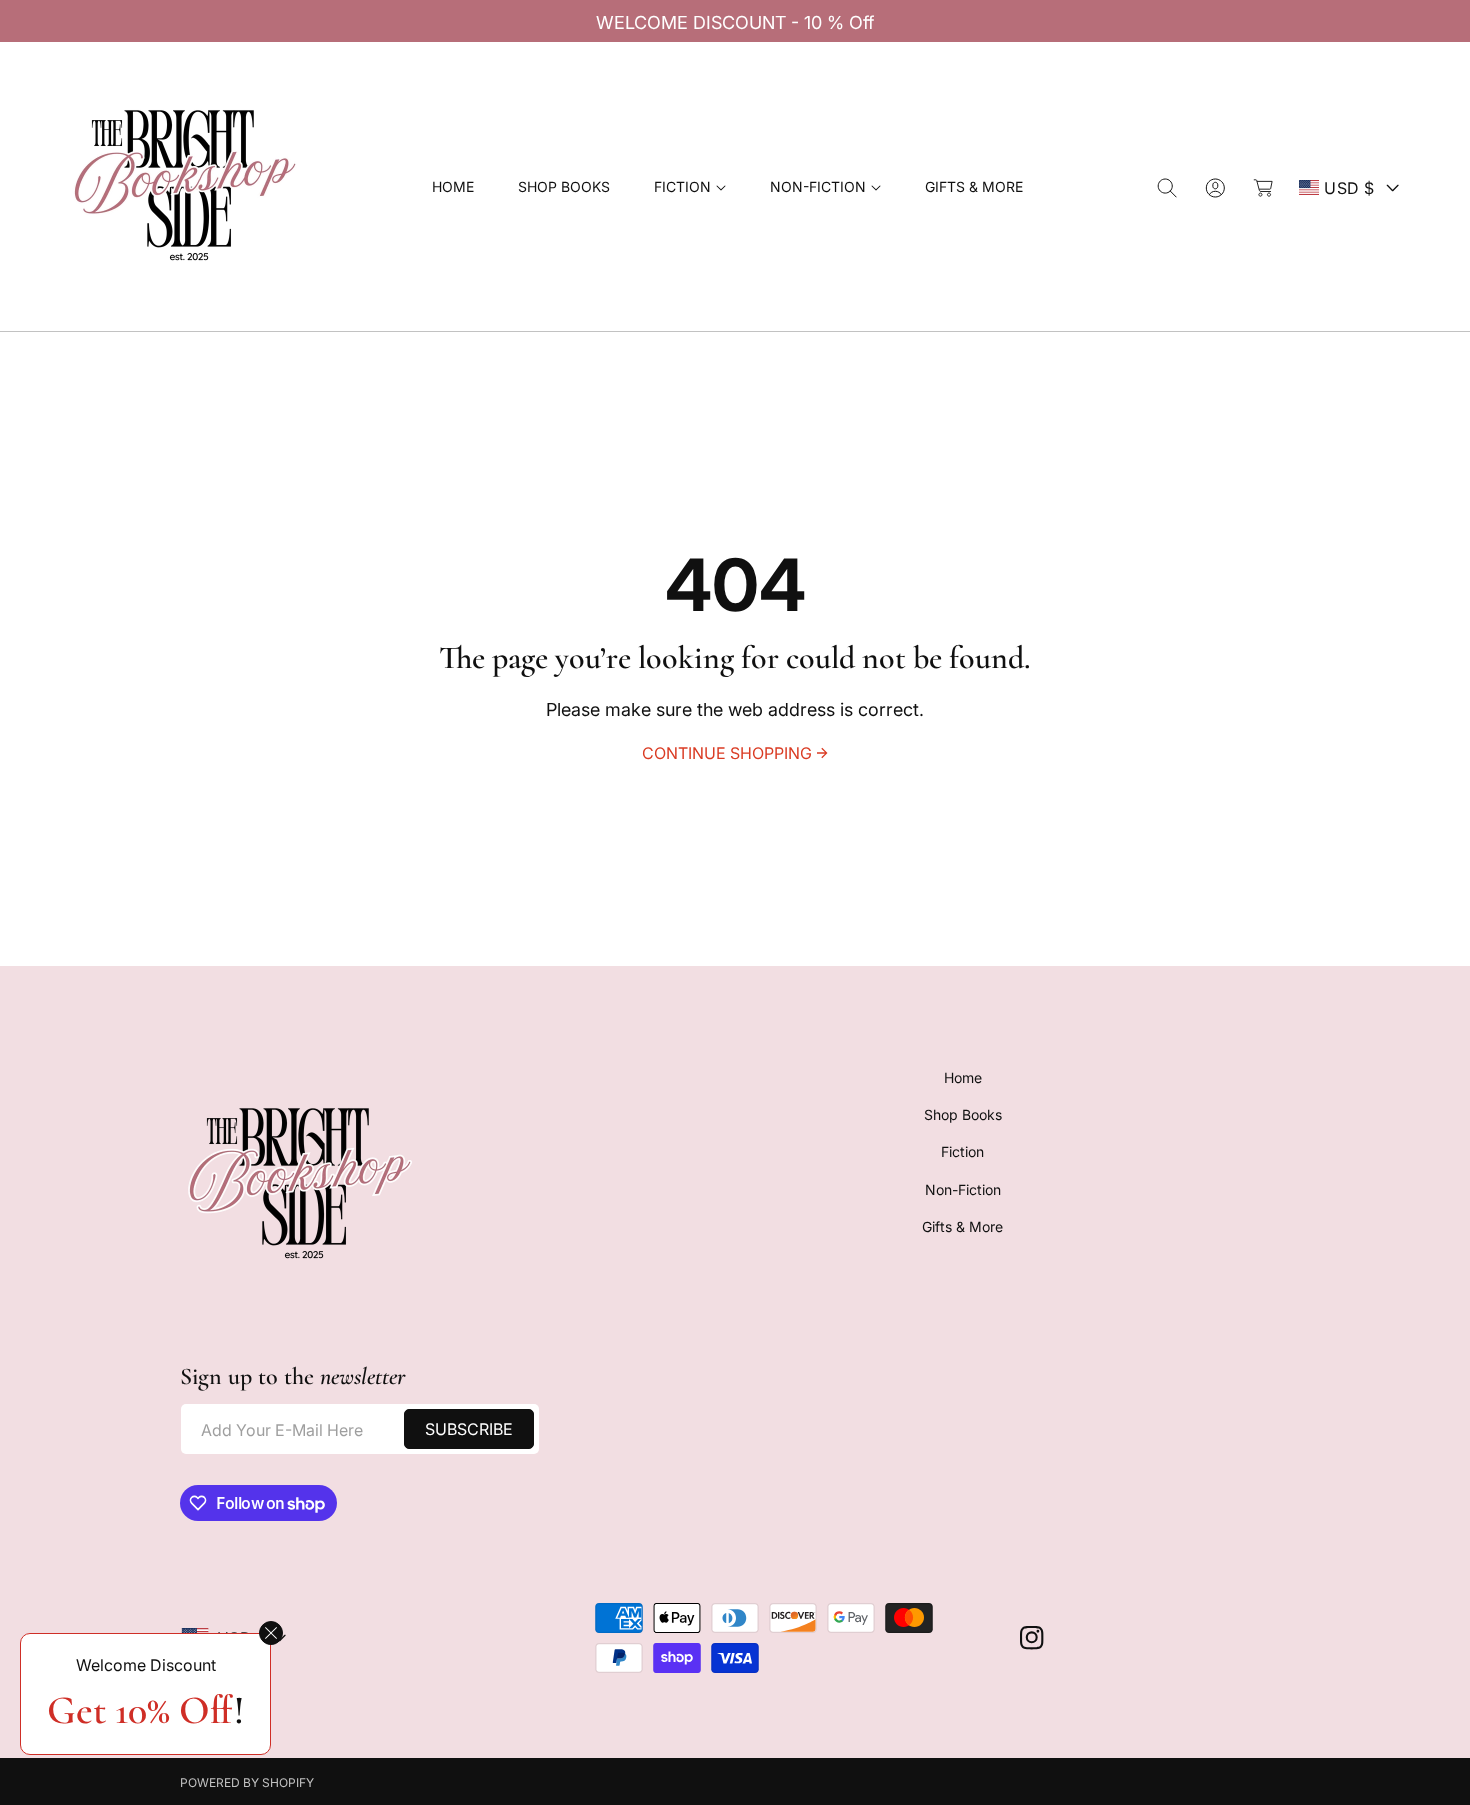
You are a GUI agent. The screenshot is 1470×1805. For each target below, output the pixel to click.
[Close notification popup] (271, 1633)
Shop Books (963, 1114)
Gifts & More (962, 1226)
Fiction (962, 1152)
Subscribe (469, 1429)
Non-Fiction (963, 1189)
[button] (690, 187)
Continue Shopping (727, 753)
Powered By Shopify (247, 1782)
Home (963, 1077)
